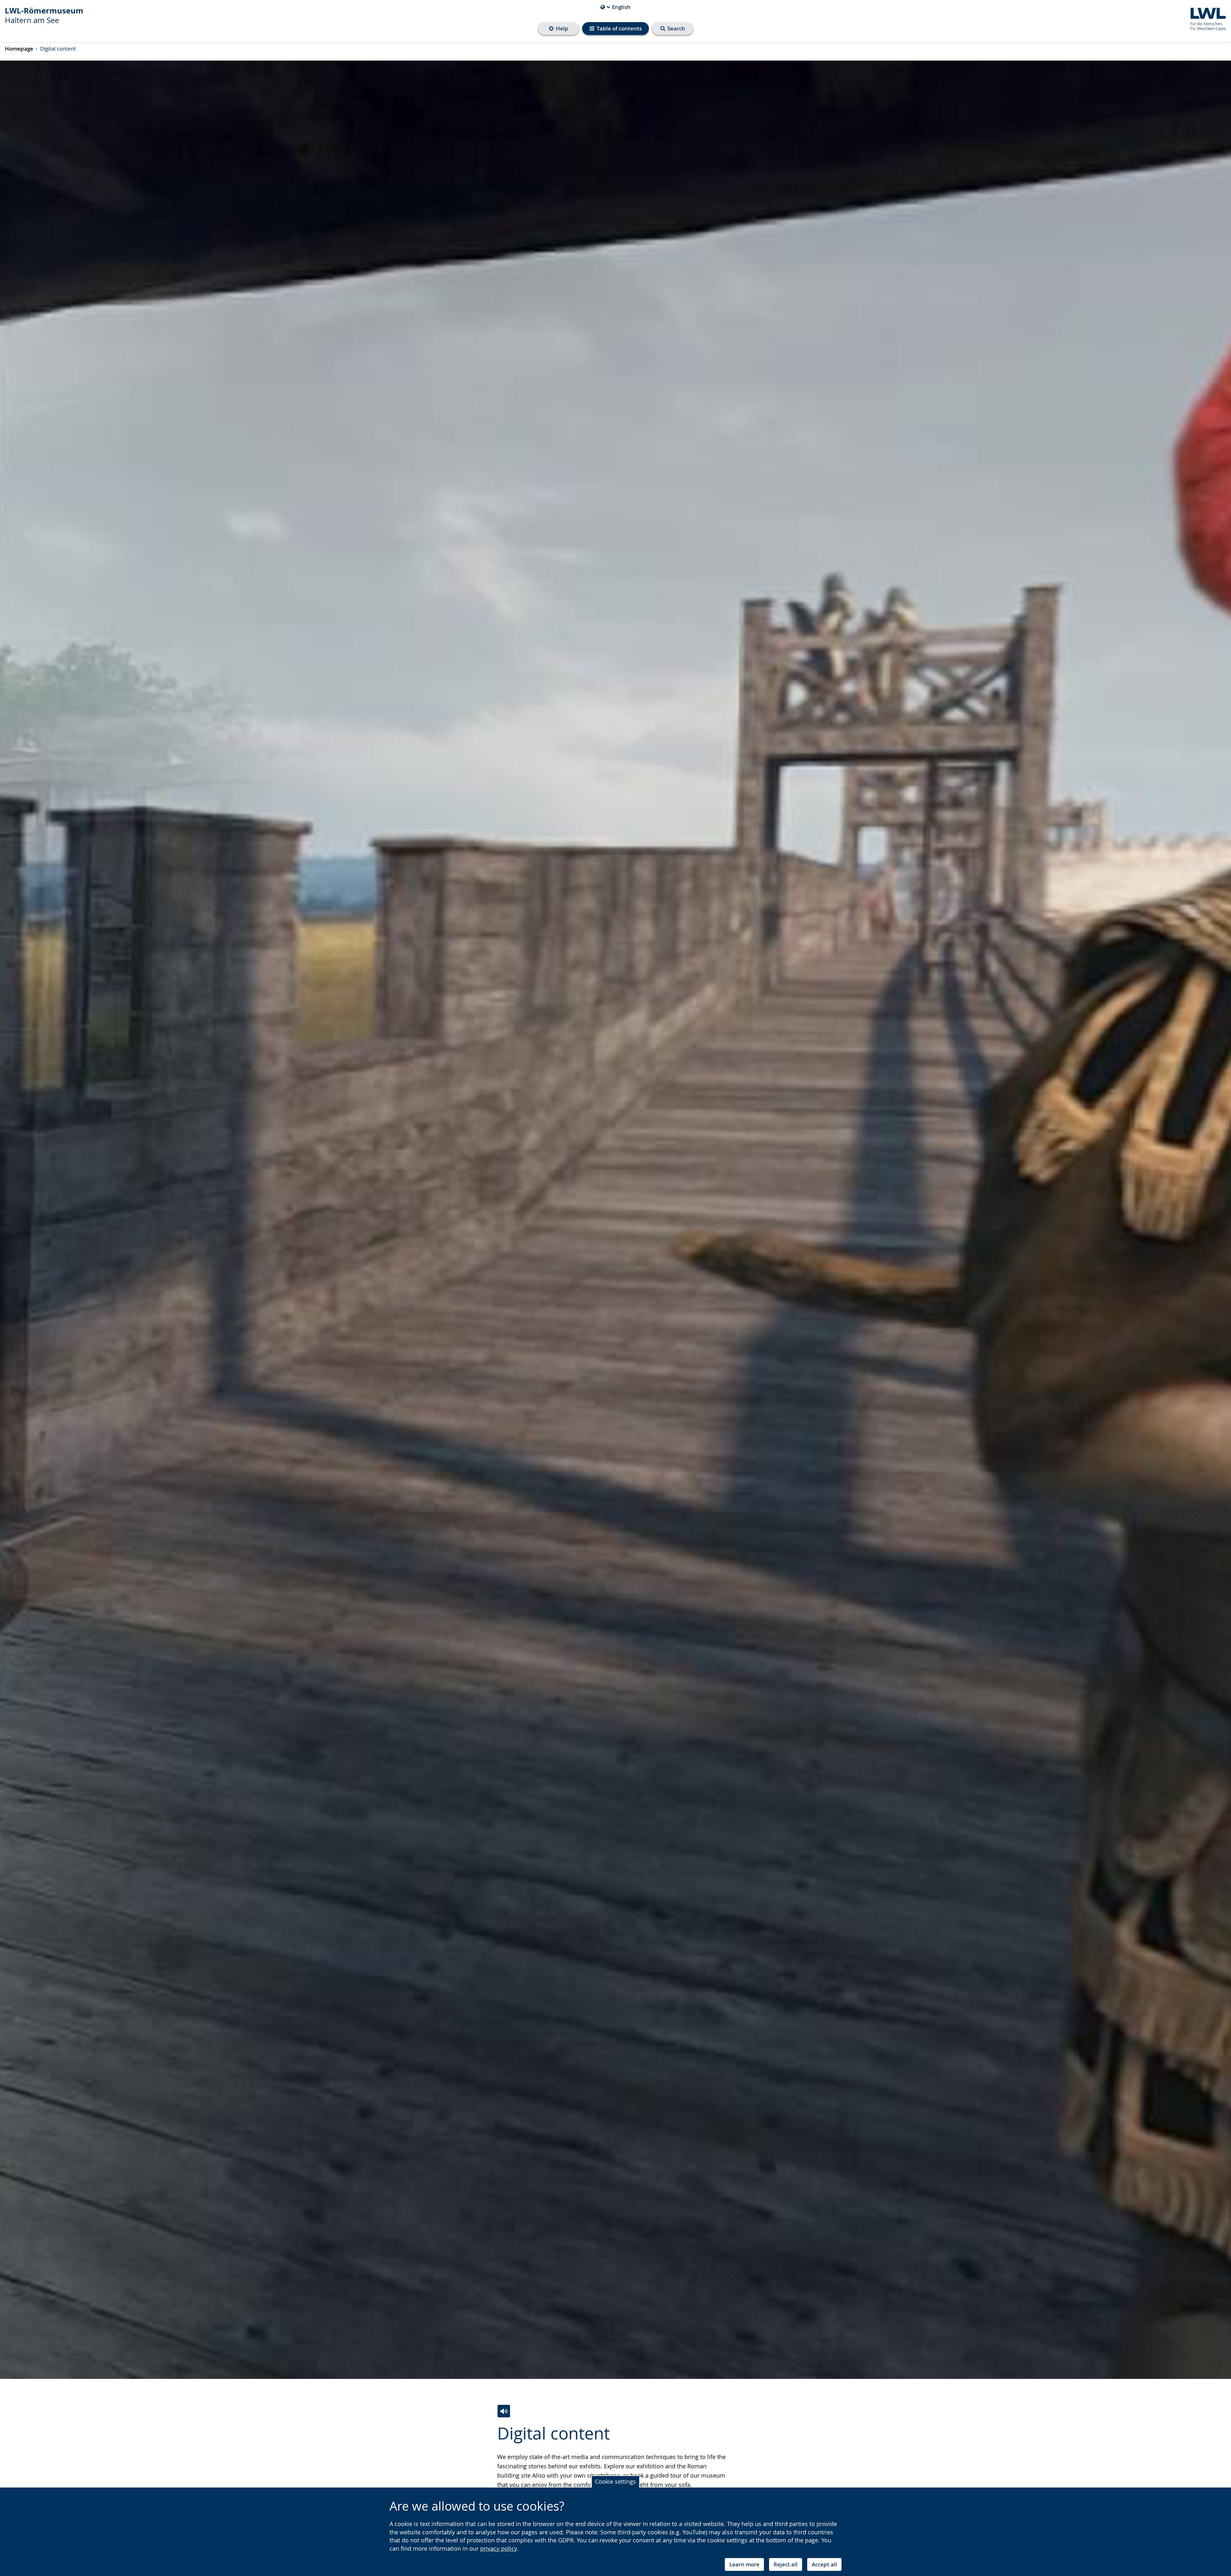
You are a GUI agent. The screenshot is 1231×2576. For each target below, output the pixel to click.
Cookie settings (615, 2481)
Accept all (824, 2564)
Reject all (786, 2564)
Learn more (744, 2564)
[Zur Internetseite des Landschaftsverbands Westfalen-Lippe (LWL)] (1206, 18)
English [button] (615, 7)
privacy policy (498, 2548)
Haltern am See (44, 15)
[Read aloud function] (504, 2411)
